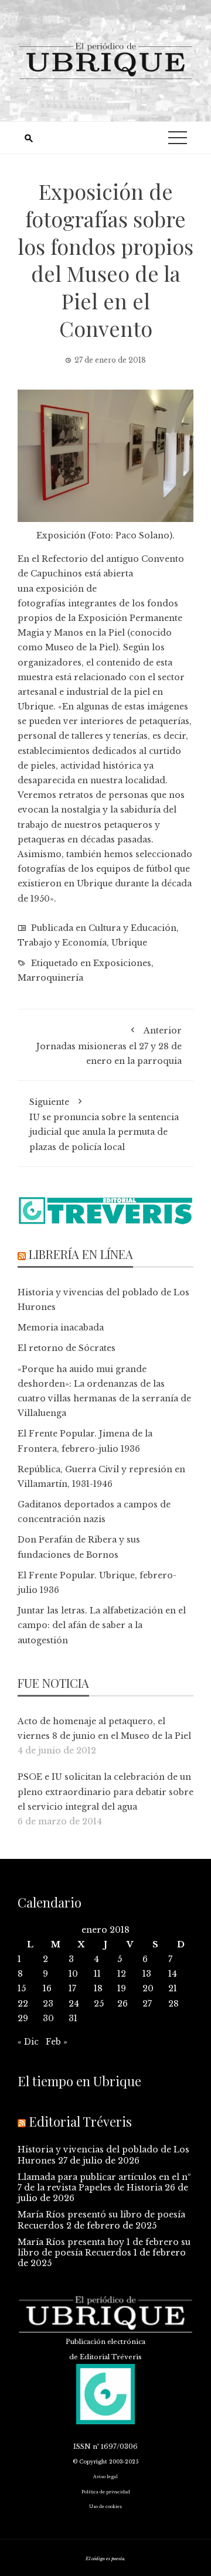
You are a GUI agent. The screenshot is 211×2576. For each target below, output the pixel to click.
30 (48, 2018)
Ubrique (129, 943)
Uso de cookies (105, 2507)
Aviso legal (105, 2477)
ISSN (82, 2447)
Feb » (57, 2042)
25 (99, 2004)
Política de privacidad (106, 2492)
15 (22, 1988)
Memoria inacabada (61, 1328)
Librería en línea (81, 1254)
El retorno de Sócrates (67, 1348)
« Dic (28, 2042)
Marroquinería (50, 978)
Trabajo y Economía (62, 943)
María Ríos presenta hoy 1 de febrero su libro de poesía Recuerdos (104, 2247)
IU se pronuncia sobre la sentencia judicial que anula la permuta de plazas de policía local (104, 1125)
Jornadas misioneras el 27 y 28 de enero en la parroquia (109, 1045)
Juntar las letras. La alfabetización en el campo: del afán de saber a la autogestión (102, 1625)
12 (122, 1974)
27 (147, 2004)
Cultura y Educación (132, 928)
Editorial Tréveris (80, 2121)
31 (73, 2018)
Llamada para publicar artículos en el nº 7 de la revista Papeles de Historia (104, 2182)
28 (173, 2004)
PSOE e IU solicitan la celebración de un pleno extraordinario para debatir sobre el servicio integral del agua (105, 1792)
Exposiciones (122, 963)
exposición (60, 589)
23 (48, 2004)
